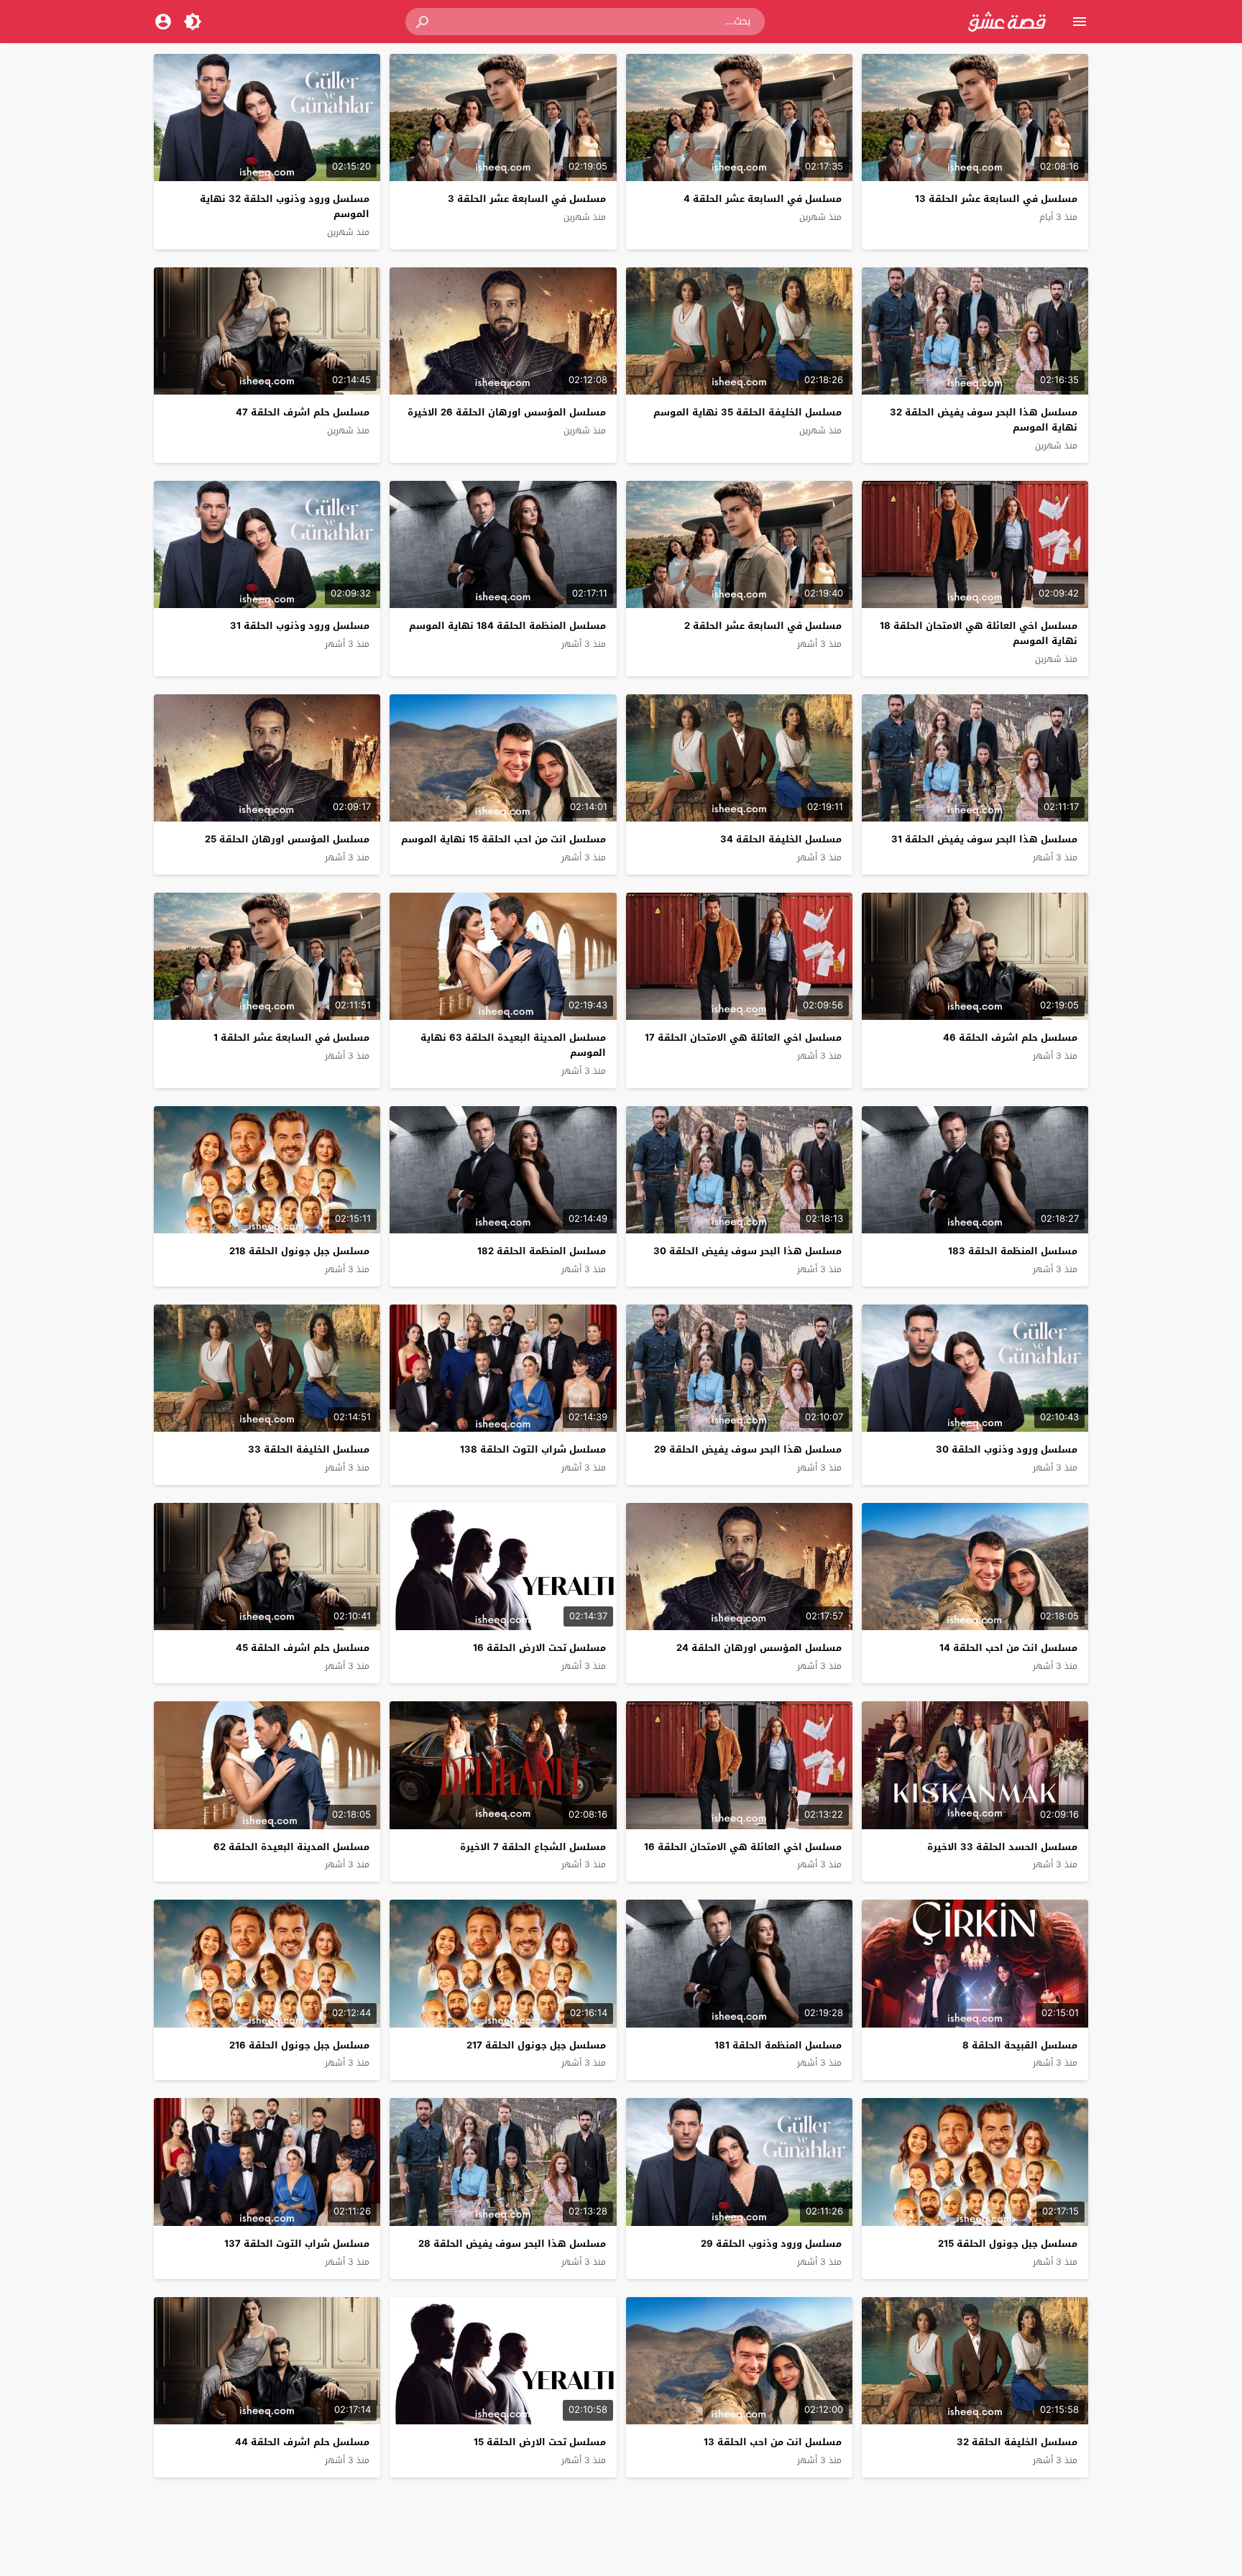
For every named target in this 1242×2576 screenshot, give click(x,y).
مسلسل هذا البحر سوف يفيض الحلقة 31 (984, 839)
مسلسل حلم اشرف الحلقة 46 (1010, 1038)
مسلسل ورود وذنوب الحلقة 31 (300, 626)
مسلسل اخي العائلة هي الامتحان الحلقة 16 (743, 1847)
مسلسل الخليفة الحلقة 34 (781, 839)
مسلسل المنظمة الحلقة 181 (778, 2045)
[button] (423, 22)
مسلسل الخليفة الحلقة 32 (1017, 2442)
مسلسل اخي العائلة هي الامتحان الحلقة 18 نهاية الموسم (979, 633)
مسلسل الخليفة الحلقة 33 (309, 1449)
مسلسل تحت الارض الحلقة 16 (539, 1648)
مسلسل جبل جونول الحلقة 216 (299, 2045)
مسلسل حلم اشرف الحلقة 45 (303, 1648)
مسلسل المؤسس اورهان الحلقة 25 (287, 839)
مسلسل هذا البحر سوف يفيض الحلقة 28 (512, 2244)
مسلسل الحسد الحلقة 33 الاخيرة (1002, 1847)
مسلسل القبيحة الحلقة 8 (1020, 2045)
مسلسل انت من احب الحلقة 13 (773, 2442)
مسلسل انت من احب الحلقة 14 (1008, 1648)
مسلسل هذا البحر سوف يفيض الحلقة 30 (747, 1251)
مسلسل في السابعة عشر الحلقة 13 (996, 199)
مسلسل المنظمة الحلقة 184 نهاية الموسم (507, 626)
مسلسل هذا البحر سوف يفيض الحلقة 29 (748, 1449)
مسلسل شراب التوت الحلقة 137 (297, 2244)
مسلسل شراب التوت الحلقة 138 (533, 1449)
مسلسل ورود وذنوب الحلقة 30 (1007, 1449)
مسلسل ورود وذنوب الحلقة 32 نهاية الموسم (285, 206)
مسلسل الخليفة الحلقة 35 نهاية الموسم (747, 412)
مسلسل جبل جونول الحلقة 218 (299, 1251)
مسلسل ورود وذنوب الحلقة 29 (771, 2244)
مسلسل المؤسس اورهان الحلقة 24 (759, 1648)
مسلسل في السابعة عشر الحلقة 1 (291, 1038)
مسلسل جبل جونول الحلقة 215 (1008, 2244)
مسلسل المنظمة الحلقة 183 (1013, 1251)
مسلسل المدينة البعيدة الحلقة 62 (291, 1847)
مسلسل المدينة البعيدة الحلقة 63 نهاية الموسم (513, 1045)
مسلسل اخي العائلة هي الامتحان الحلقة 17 (743, 1038)
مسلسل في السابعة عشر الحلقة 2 (763, 626)
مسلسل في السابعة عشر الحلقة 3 (527, 199)
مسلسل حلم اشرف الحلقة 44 (302, 2442)
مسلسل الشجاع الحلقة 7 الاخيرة (533, 1847)
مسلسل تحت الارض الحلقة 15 (540, 2442)
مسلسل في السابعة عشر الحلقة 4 (763, 199)
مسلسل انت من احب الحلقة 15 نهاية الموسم (503, 839)
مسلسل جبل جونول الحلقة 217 (536, 2045)
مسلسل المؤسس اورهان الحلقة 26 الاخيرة (507, 412)
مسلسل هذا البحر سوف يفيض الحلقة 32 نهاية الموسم (984, 420)
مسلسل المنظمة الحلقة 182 (542, 1251)
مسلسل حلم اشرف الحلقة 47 (303, 412)
